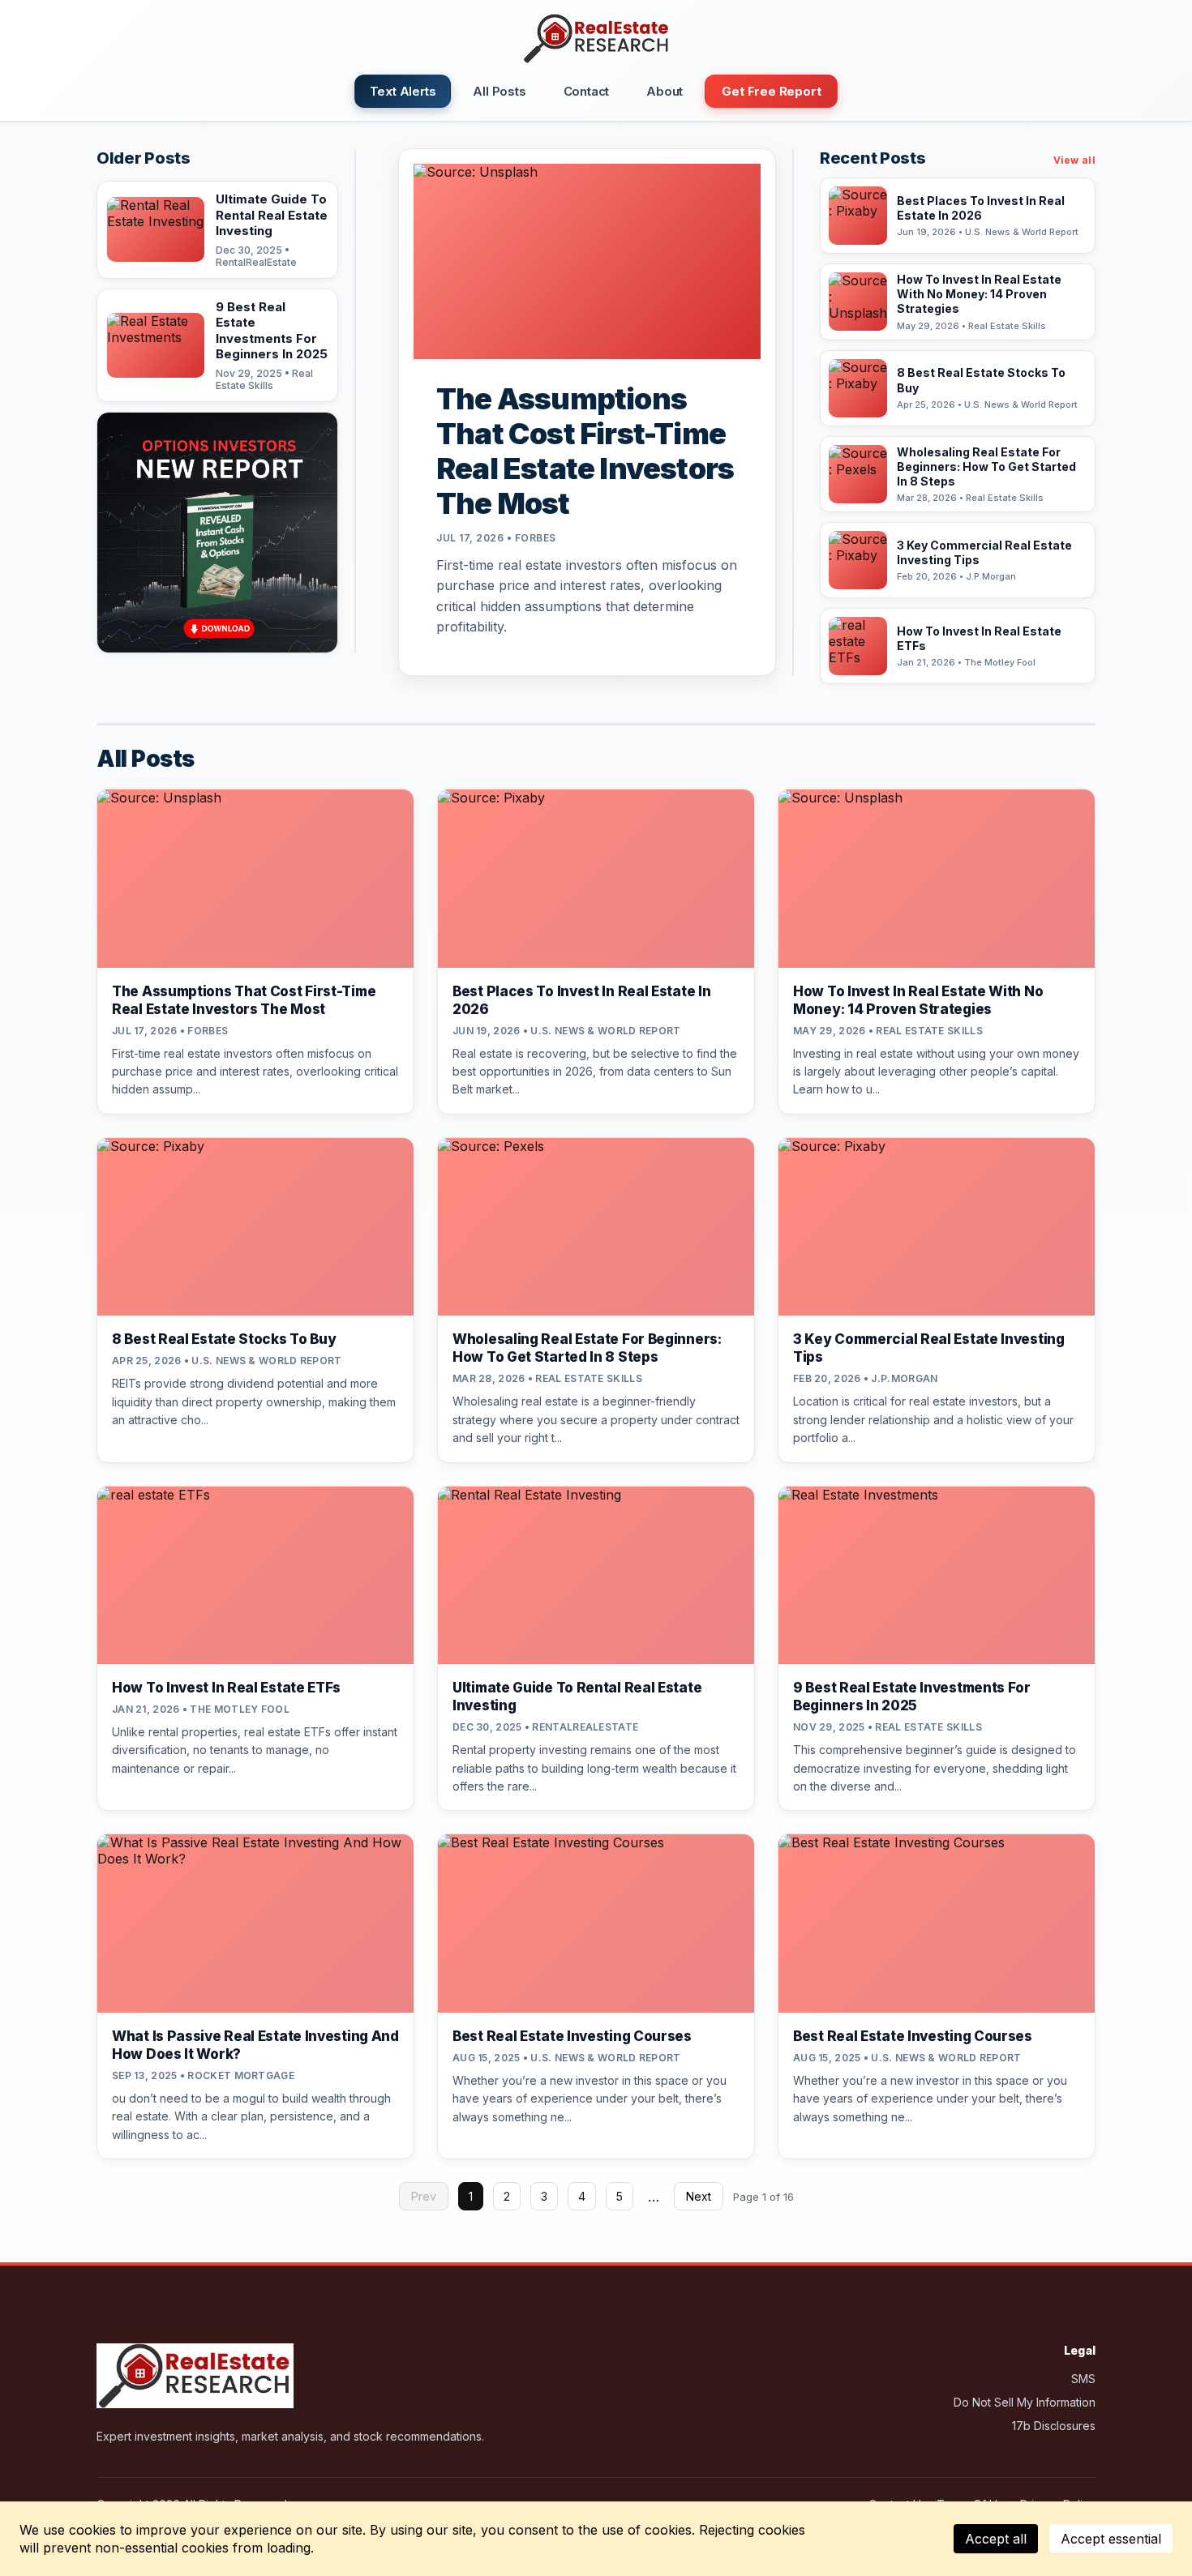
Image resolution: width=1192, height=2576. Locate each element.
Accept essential (1111, 2539)
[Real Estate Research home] (596, 39)
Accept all (996, 2539)
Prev (424, 2196)
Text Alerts (403, 91)
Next (699, 2196)
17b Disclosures (1054, 2426)
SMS (1083, 2379)
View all (1074, 160)
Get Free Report (771, 91)
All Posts (499, 91)
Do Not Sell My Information (1025, 2402)
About (665, 91)
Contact (587, 91)
